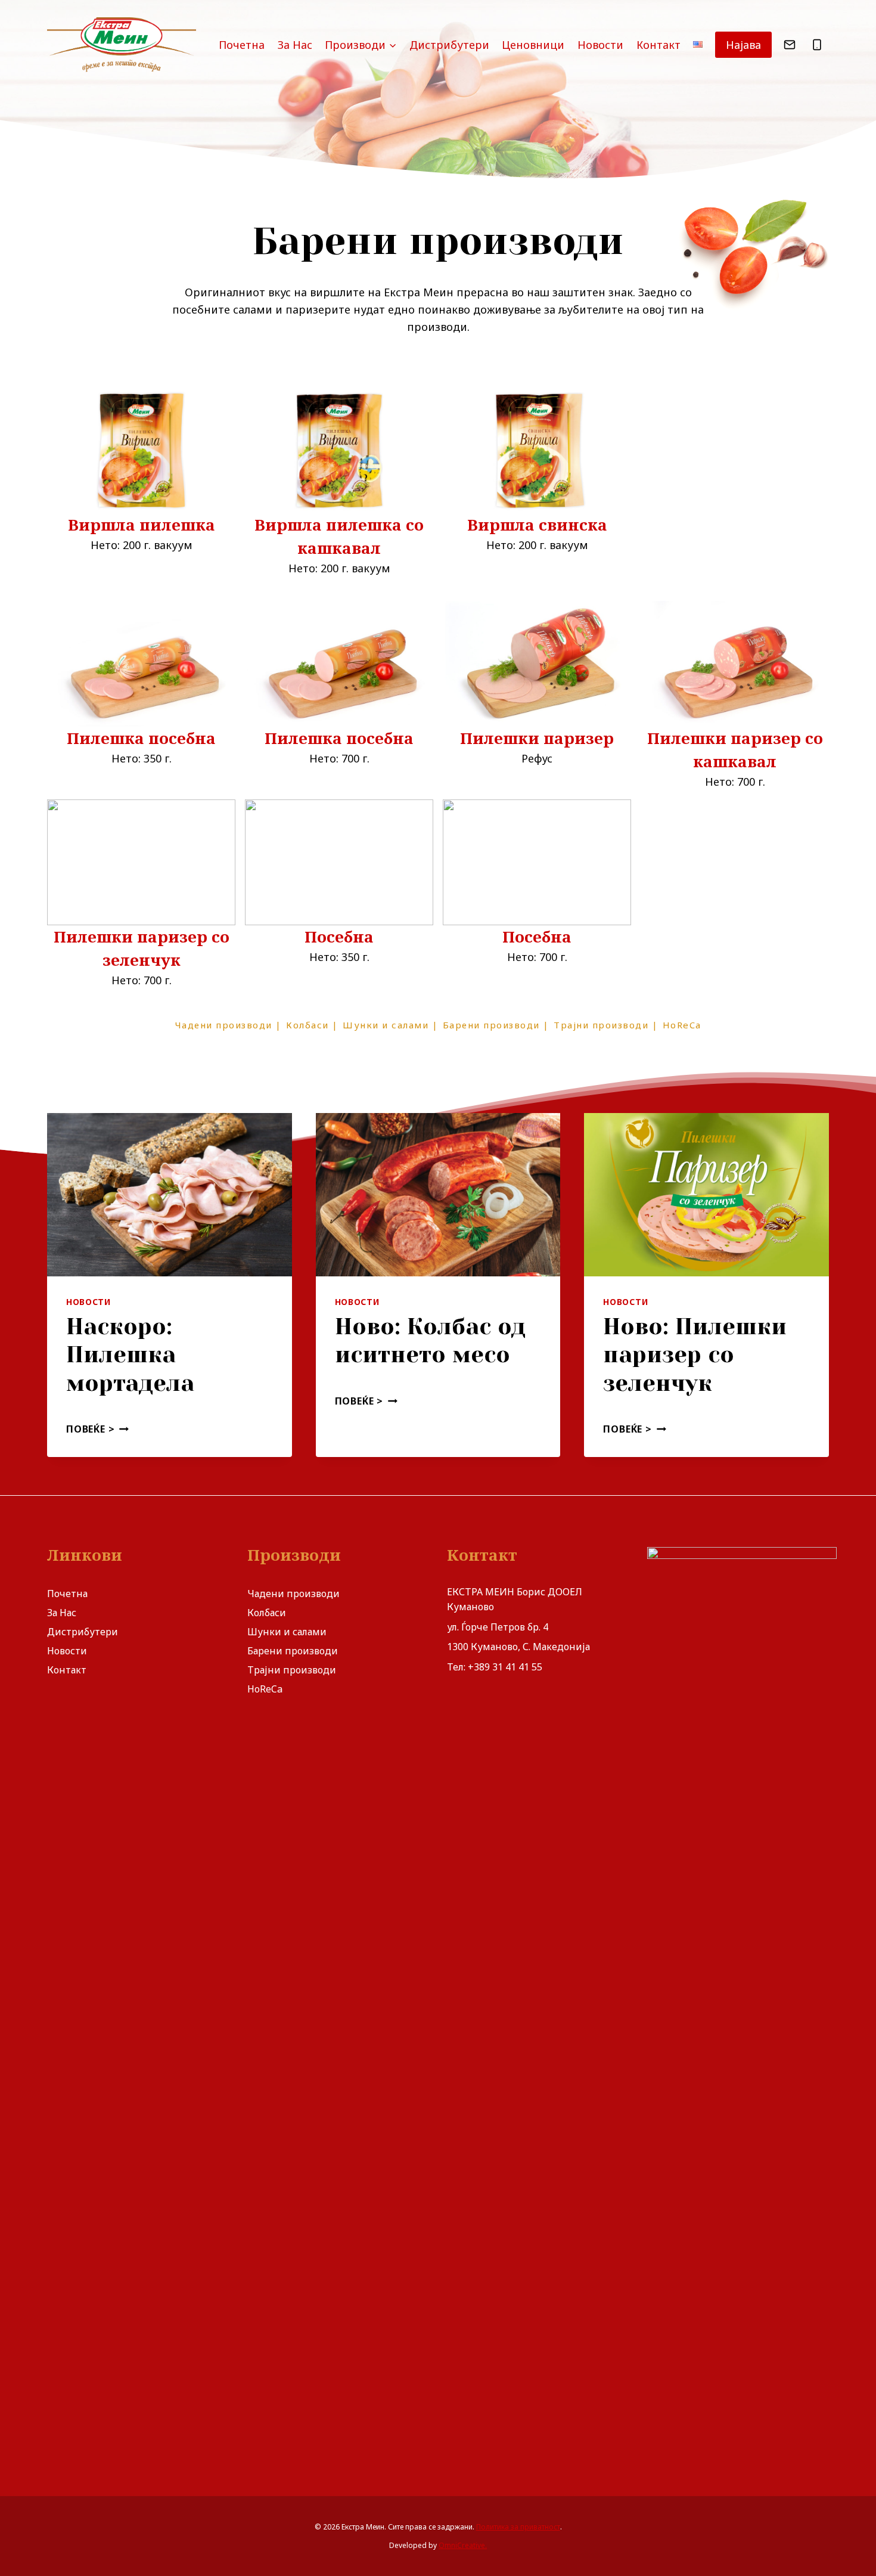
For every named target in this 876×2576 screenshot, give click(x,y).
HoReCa (265, 1689)
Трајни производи (292, 1670)
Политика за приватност (518, 2527)
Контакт (658, 45)
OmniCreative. (463, 2545)
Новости (600, 45)
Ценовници (533, 45)
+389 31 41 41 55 (505, 1667)
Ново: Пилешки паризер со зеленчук (695, 1355)
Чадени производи (293, 1594)
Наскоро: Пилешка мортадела (130, 1355)
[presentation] (170, 1195)
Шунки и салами (287, 1632)
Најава (743, 45)
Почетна (242, 45)
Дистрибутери (449, 45)
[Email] (790, 45)
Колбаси (267, 1613)
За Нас (295, 45)
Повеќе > (95, 1429)
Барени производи (293, 1651)
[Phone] (817, 45)
